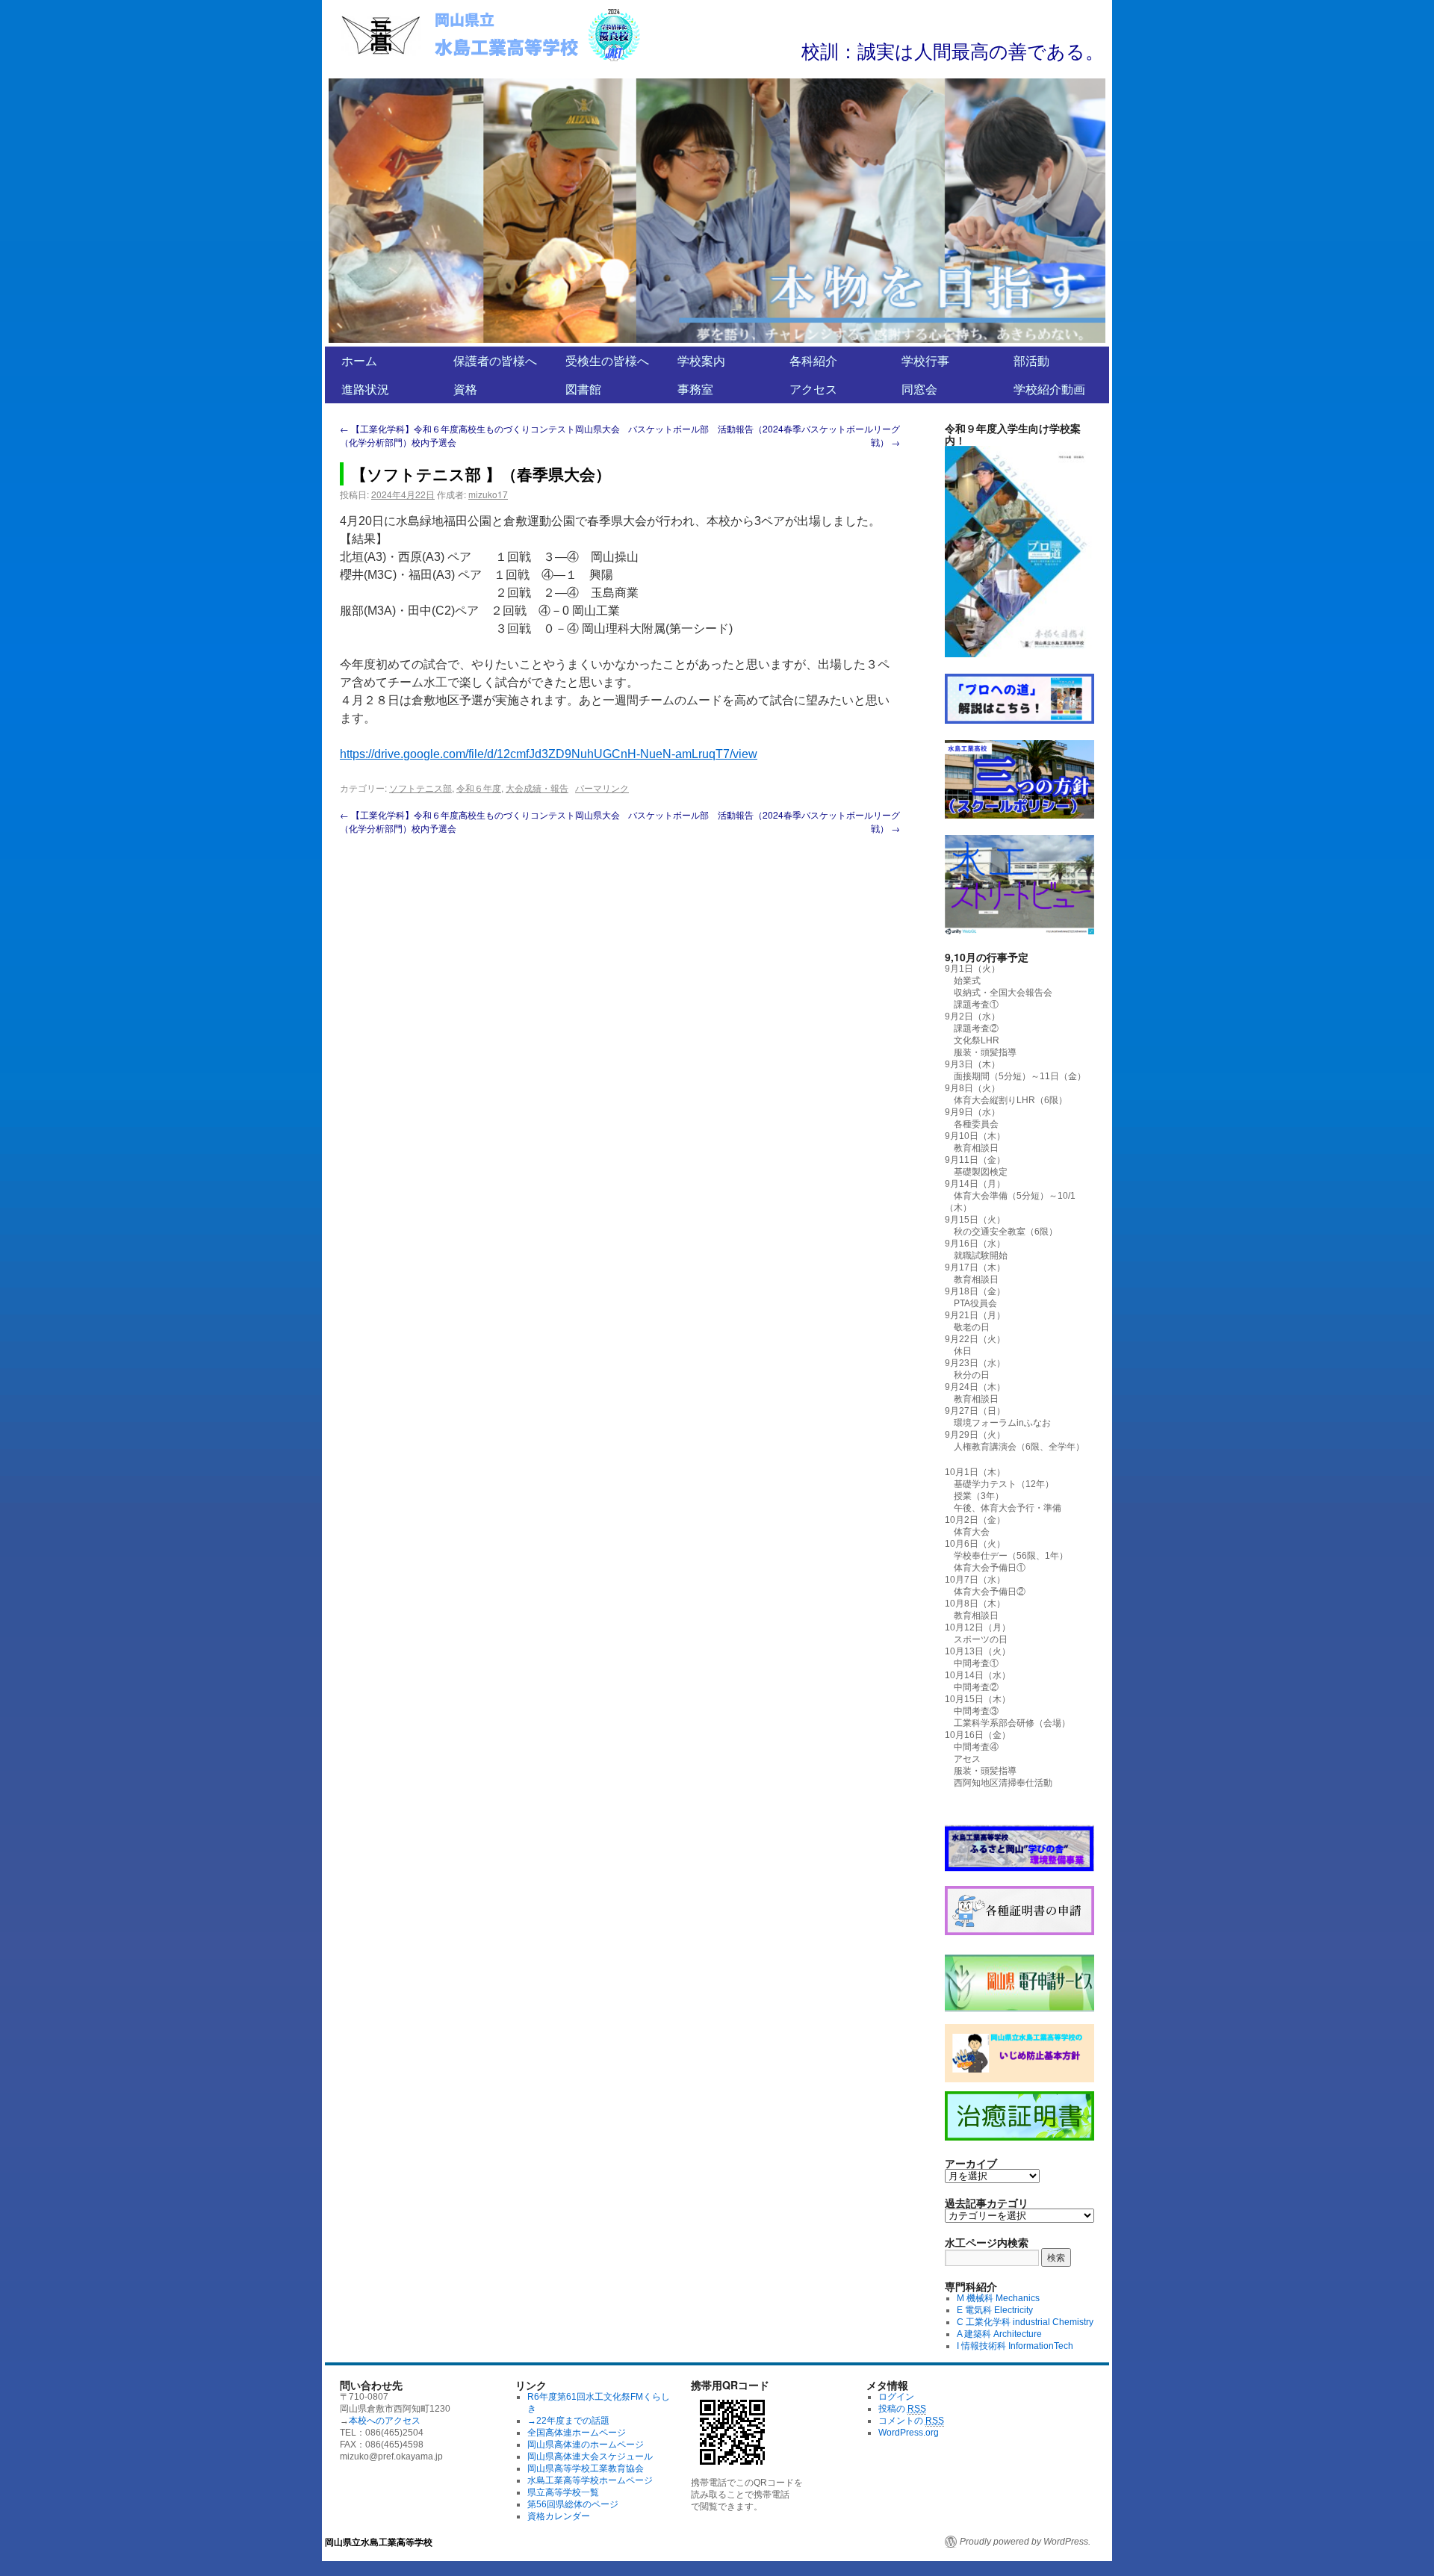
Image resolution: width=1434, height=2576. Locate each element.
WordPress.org (909, 2433)
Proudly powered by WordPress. (1025, 2542)
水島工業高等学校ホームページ (590, 2480)
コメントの (911, 2421)
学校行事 (925, 360)
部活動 (1031, 360)
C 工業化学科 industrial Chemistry (1025, 2322)
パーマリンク (602, 788)
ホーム (359, 360)
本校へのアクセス (385, 2421)
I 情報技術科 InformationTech (1015, 2346)
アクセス (813, 389)
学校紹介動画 (1049, 389)
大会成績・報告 (537, 788)
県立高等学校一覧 (563, 2492)
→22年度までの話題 (568, 2421)
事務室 (695, 389)
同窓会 (919, 389)
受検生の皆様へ (607, 360)
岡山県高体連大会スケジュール (590, 2456)
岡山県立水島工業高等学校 (379, 2542)
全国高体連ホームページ (577, 2433)
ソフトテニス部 (420, 788)
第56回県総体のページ (573, 2504)
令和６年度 (479, 788)
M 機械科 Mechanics (998, 2298)
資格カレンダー (559, 2516)
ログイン (896, 2397)
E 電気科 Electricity (995, 2310)
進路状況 (365, 389)
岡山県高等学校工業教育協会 (586, 2468)
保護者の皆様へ (495, 360)
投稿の (902, 2409)
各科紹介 (813, 360)
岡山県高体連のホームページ (586, 2445)
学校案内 (701, 360)
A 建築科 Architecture (999, 2334)
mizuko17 (488, 494)
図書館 (583, 389)
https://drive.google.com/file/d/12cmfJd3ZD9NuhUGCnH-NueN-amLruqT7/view (549, 754)
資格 (465, 389)
